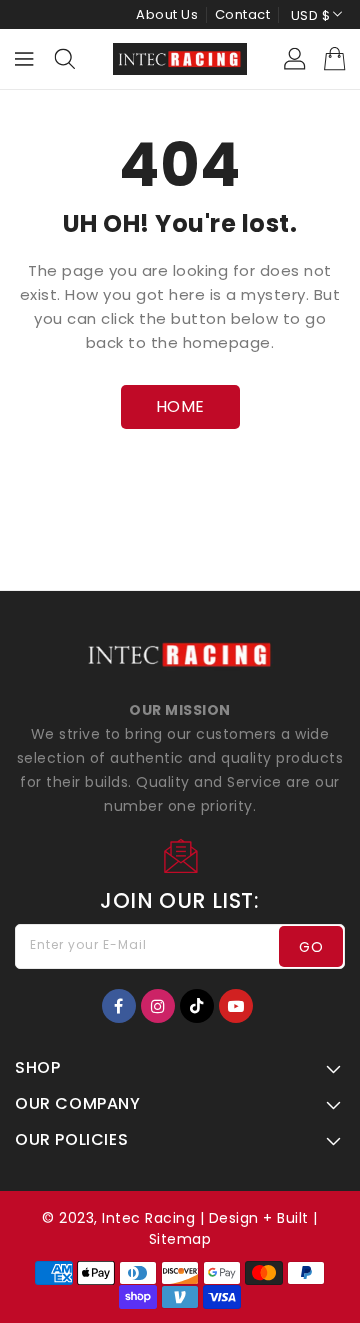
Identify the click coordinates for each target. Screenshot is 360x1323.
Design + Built (259, 1218)
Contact (243, 14)
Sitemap (180, 1239)
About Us (167, 14)
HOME (180, 406)
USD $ (311, 15)
